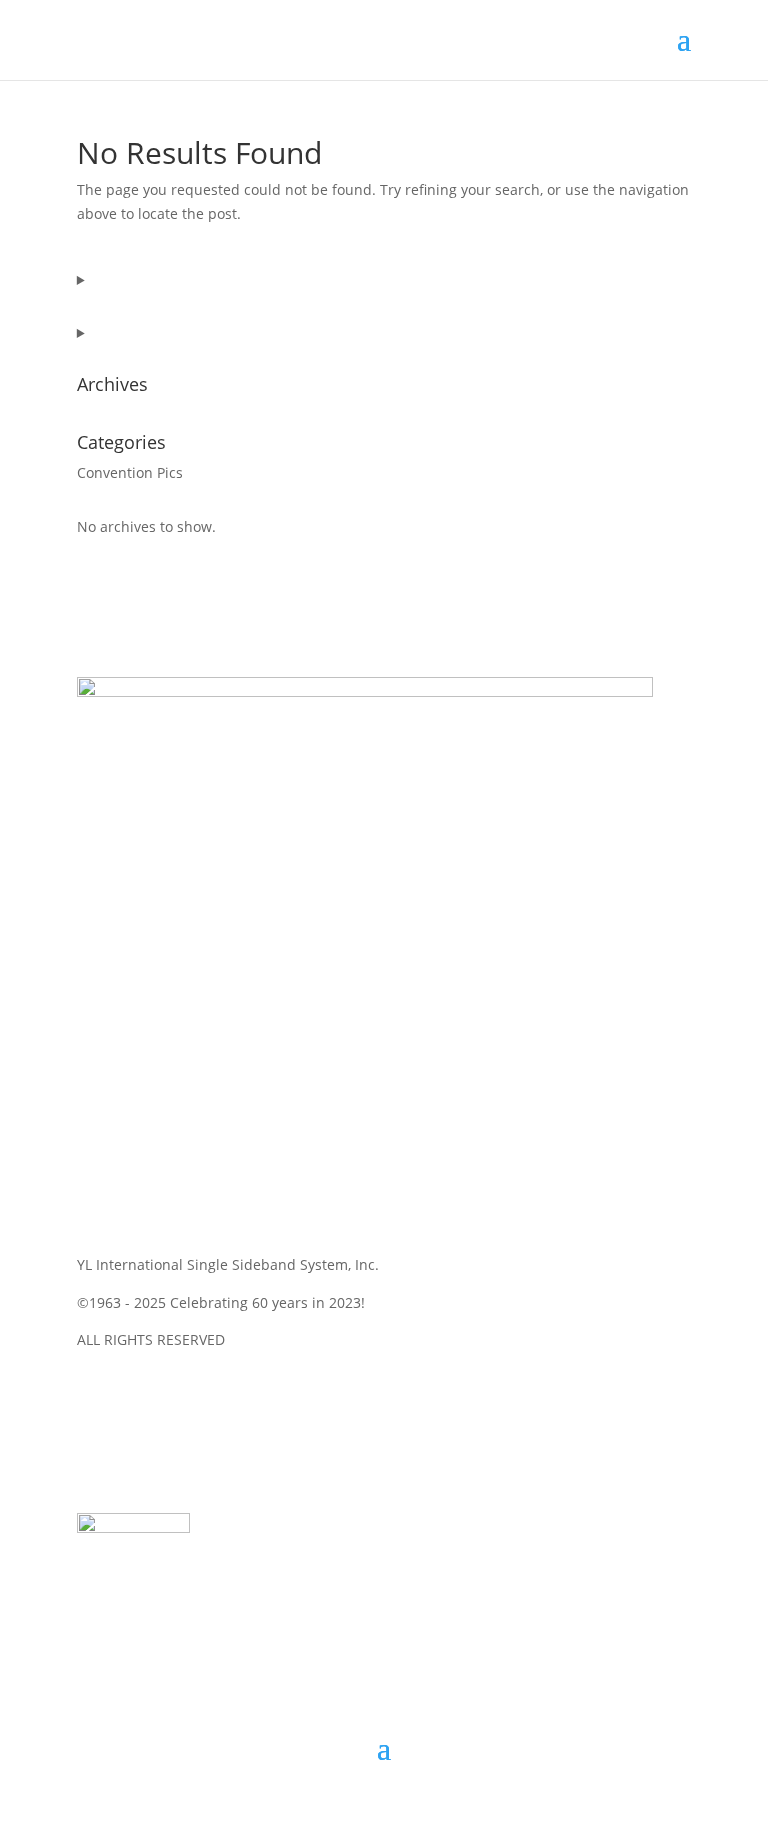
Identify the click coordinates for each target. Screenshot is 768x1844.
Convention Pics (130, 472)
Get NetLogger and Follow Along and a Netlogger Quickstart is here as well (384, 1495)
